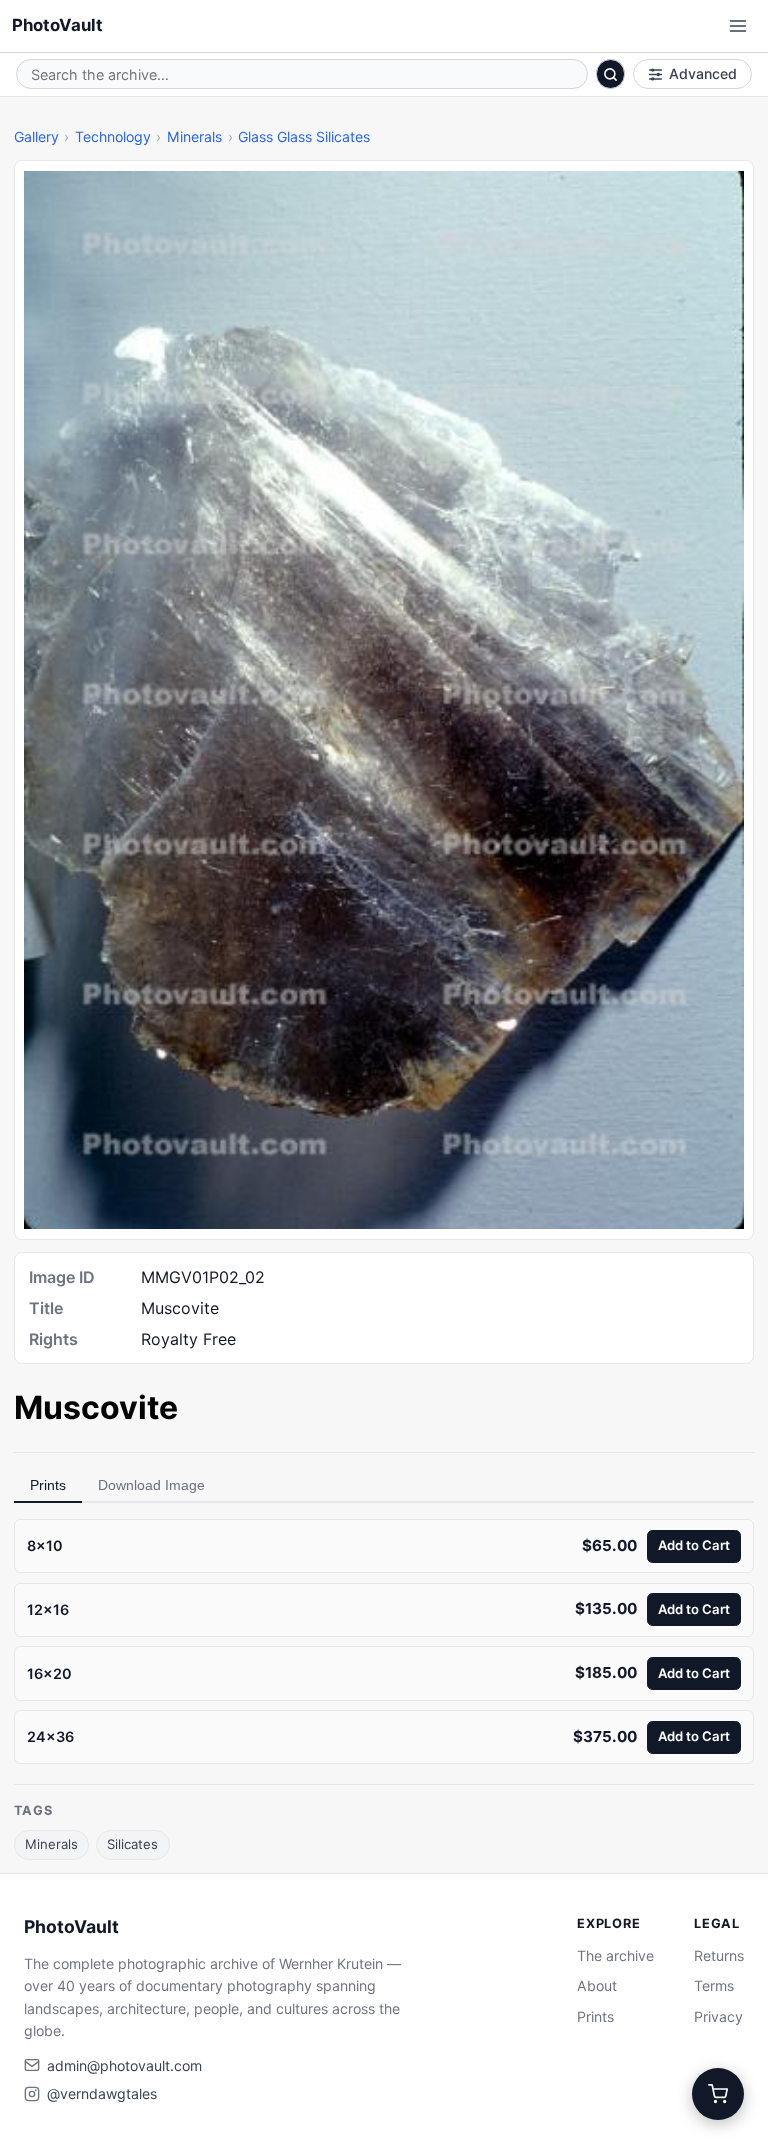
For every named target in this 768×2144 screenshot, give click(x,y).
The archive (615, 1955)
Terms (714, 1985)
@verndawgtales (102, 2093)
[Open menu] (738, 26)
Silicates (132, 1844)
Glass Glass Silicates (304, 136)
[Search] (611, 74)
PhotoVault (57, 25)
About (597, 1985)
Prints (48, 1485)
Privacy (718, 2016)
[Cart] (718, 2094)
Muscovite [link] (96, 1407)
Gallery (36, 136)
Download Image (151, 1485)
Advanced (703, 73)
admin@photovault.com (124, 2065)
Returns (719, 1955)
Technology (113, 136)
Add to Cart (694, 1545)
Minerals (194, 136)
